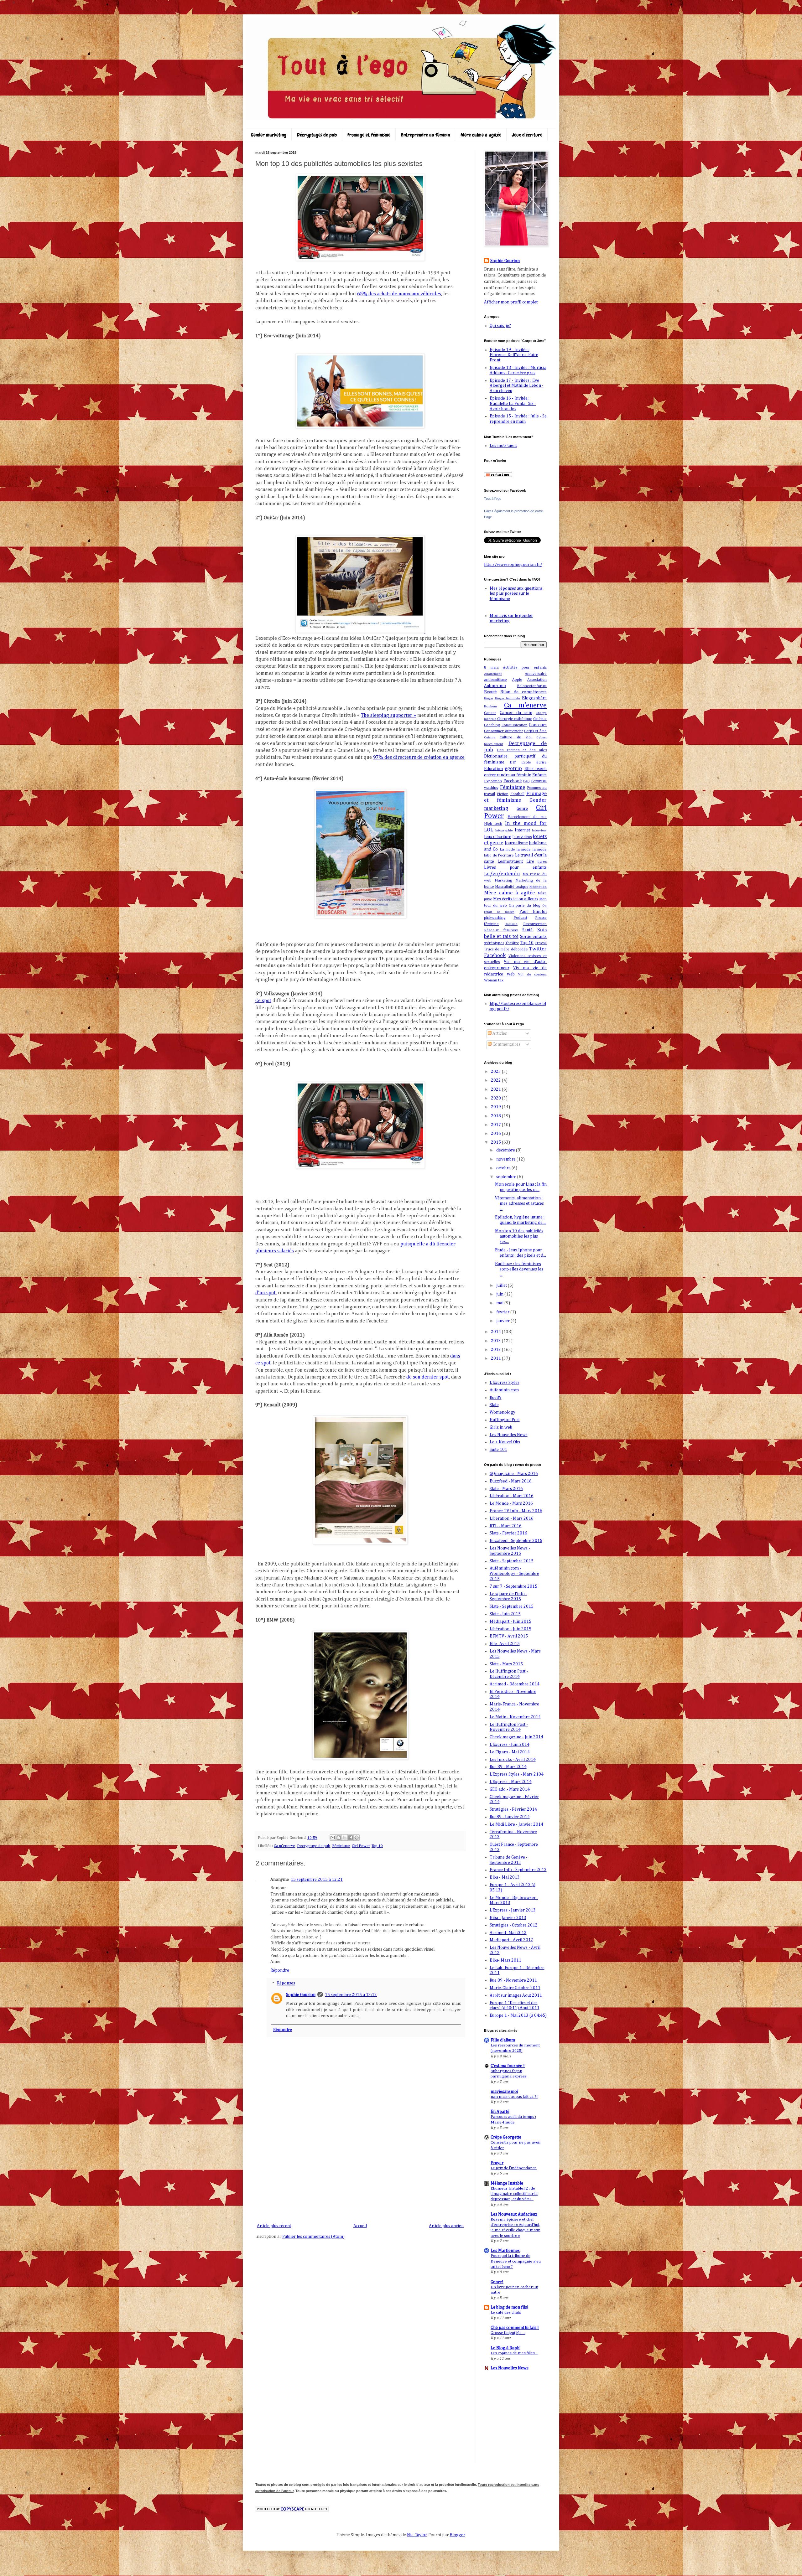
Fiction (503, 794)
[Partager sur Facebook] (351, 1838)
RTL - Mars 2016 (506, 1526)
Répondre (280, 1970)
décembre (506, 1150)
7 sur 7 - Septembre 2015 (513, 1586)
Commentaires (506, 1044)
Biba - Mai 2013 (505, 1877)
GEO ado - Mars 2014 (510, 1789)
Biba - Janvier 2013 (508, 1918)
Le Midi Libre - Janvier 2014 (516, 1824)
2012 (496, 1350)
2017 (496, 1125)
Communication (515, 725)
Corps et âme (536, 731)
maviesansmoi (504, 2092)
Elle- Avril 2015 (505, 1644)
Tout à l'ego (493, 499)
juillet (502, 1285)
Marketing (503, 880)
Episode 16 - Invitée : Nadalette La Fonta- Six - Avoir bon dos (513, 404)
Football (517, 794)
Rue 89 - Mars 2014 (508, 1767)
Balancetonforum (532, 686)
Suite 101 (498, 1450)
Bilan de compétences (523, 692)
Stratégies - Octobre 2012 (514, 1925)
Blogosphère (534, 698)
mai (500, 1303)
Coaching (492, 725)
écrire (542, 762)
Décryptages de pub (317, 135)
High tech (493, 824)
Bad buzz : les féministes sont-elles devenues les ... (519, 1269)
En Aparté (500, 2112)
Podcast (520, 918)
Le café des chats (506, 2312)
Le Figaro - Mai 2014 (510, 1752)
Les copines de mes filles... (514, 2353)
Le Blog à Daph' (505, 2348)
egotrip (513, 769)
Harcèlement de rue (527, 817)
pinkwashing (495, 918)
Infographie (504, 830)
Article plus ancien (446, 2226)
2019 (496, 1107)
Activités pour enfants (525, 667)
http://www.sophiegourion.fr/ (513, 565)
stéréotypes (494, 943)
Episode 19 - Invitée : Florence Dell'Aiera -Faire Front (514, 355)
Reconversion (535, 924)
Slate (494, 1405)
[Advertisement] (360, 2175)
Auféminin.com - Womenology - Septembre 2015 (514, 1574)
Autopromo (495, 686)
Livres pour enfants (515, 867)
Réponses (286, 1984)
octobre (504, 1168)
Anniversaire (536, 674)
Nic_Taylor (417, 2535)
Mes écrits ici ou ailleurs (516, 899)
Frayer (497, 2163)
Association (537, 680)
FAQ (526, 781)
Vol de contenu (532, 974)
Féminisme (341, 1846)
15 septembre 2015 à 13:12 (351, 1995)
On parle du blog (525, 905)
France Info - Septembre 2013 (518, 1870)
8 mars (491, 667)
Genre (522, 809)
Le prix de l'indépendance (514, 2168)
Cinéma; (540, 719)
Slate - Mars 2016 (506, 1489)
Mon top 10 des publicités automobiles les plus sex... (519, 1236)
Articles (499, 1033)
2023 (496, 1072)
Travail (541, 943)
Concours (538, 725)
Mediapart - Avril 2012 (511, 1940)
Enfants (539, 775)
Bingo (489, 698)
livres (542, 862)
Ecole (526, 762)
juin (500, 1294)
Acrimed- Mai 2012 (508, 1933)
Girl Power (361, 1846)
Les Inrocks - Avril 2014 (513, 1760)
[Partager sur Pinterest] (357, 1838)
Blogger (457, 2535)
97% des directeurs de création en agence (419, 758)
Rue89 (496, 1398)
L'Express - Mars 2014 (511, 1782)
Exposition (493, 781)
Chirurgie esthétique (515, 719)
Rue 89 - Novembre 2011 (513, 1980)
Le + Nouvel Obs (505, 1442)
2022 (496, 1080)
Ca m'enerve (284, 1846)
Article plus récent (274, 2226)
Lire (530, 861)
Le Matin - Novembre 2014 (515, 1717)
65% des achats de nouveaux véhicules (399, 294)
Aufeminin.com (504, 1390)
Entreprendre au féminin (425, 135)
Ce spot (263, 1001)
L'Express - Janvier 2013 (513, 1910)
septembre (507, 1177)
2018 (496, 1116)
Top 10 (377, 1846)
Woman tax (494, 980)
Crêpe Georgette (506, 2137)
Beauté (490, 692)
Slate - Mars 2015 (506, 1664)
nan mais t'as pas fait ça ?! (514, 2097)
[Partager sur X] (345, 1838)
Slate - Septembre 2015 (512, 1561)
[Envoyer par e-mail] (333, 1838)
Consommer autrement (503, 731)
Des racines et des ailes (522, 750)
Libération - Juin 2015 (510, 1629)
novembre (506, 1159)
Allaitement (493, 674)
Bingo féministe (508, 698)
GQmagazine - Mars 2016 (514, 1474)
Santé (527, 930)
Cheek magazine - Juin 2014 (516, 1737)
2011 (496, 1358)
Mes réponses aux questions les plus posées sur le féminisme (516, 594)
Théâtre (512, 943)
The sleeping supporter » (388, 716)
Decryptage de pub (314, 1846)
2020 (496, 1098)
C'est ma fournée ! (508, 2066)
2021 (496, 1089)
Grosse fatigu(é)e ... (508, 2333)
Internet (522, 830)
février (503, 1312)
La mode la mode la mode (523, 849)
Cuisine (490, 737)
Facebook (513, 781)
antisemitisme (495, 680)
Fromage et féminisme (369, 135)
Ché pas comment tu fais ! (515, 2328)
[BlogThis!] (339, 1838)
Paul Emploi (533, 912)
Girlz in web (501, 1427)
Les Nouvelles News (509, 1435)
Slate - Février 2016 (508, 1533)
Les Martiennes (505, 2251)
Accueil (360, 2226)
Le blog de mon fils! (510, 2307)
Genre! (497, 2282)
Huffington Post (505, 1420)
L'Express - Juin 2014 (510, 1745)
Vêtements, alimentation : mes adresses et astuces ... (519, 1203)
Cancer (490, 713)
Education (493, 769)
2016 (496, 1134)
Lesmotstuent (510, 861)
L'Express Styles (505, 1383)
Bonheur (491, 706)
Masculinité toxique (512, 887)
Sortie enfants (533, 937)
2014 (496, 1332)
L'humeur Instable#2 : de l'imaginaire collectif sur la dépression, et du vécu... (514, 2194)
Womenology (503, 1412)
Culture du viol (516, 737)
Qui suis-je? (500, 326)
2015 (496, 1142)
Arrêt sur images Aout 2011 (516, 1995)
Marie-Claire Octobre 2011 (515, 1988)
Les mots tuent (503, 446)
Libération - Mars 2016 (512, 1496)
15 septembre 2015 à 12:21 (317, 1880)
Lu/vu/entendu (502, 874)
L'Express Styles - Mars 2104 (517, 1774)
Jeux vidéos (522, 837)
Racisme (511, 924)
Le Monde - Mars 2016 (511, 1503)
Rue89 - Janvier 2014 (510, 1817)
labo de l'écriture (499, 855)
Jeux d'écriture (527, 135)
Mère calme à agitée (481, 135)
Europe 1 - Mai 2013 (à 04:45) (518, 2015)
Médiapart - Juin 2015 (510, 1622)
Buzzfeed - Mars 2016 (511, 1481)
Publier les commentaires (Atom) (313, 2237)
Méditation (538, 887)
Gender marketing (269, 135)
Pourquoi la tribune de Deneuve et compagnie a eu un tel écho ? (516, 2261)
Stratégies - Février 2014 (513, 1809)
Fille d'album (503, 2040)
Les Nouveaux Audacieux (514, 2214)
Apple (517, 680)
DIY (513, 762)
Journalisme (516, 843)
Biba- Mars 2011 (505, 1960)
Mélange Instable (507, 2183)
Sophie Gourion (301, 1995)
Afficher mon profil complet (511, 302)
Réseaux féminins (501, 930)
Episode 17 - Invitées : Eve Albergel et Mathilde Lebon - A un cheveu (517, 386)
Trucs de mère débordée (506, 949)
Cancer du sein (516, 713)
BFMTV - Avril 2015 (509, 1636)
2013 (496, 1341)
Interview (539, 830)
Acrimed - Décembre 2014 (515, 1684)
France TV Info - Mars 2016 (516, 1511)
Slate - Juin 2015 (505, 1614)
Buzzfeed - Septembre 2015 (516, 1541)
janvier (503, 1321)
